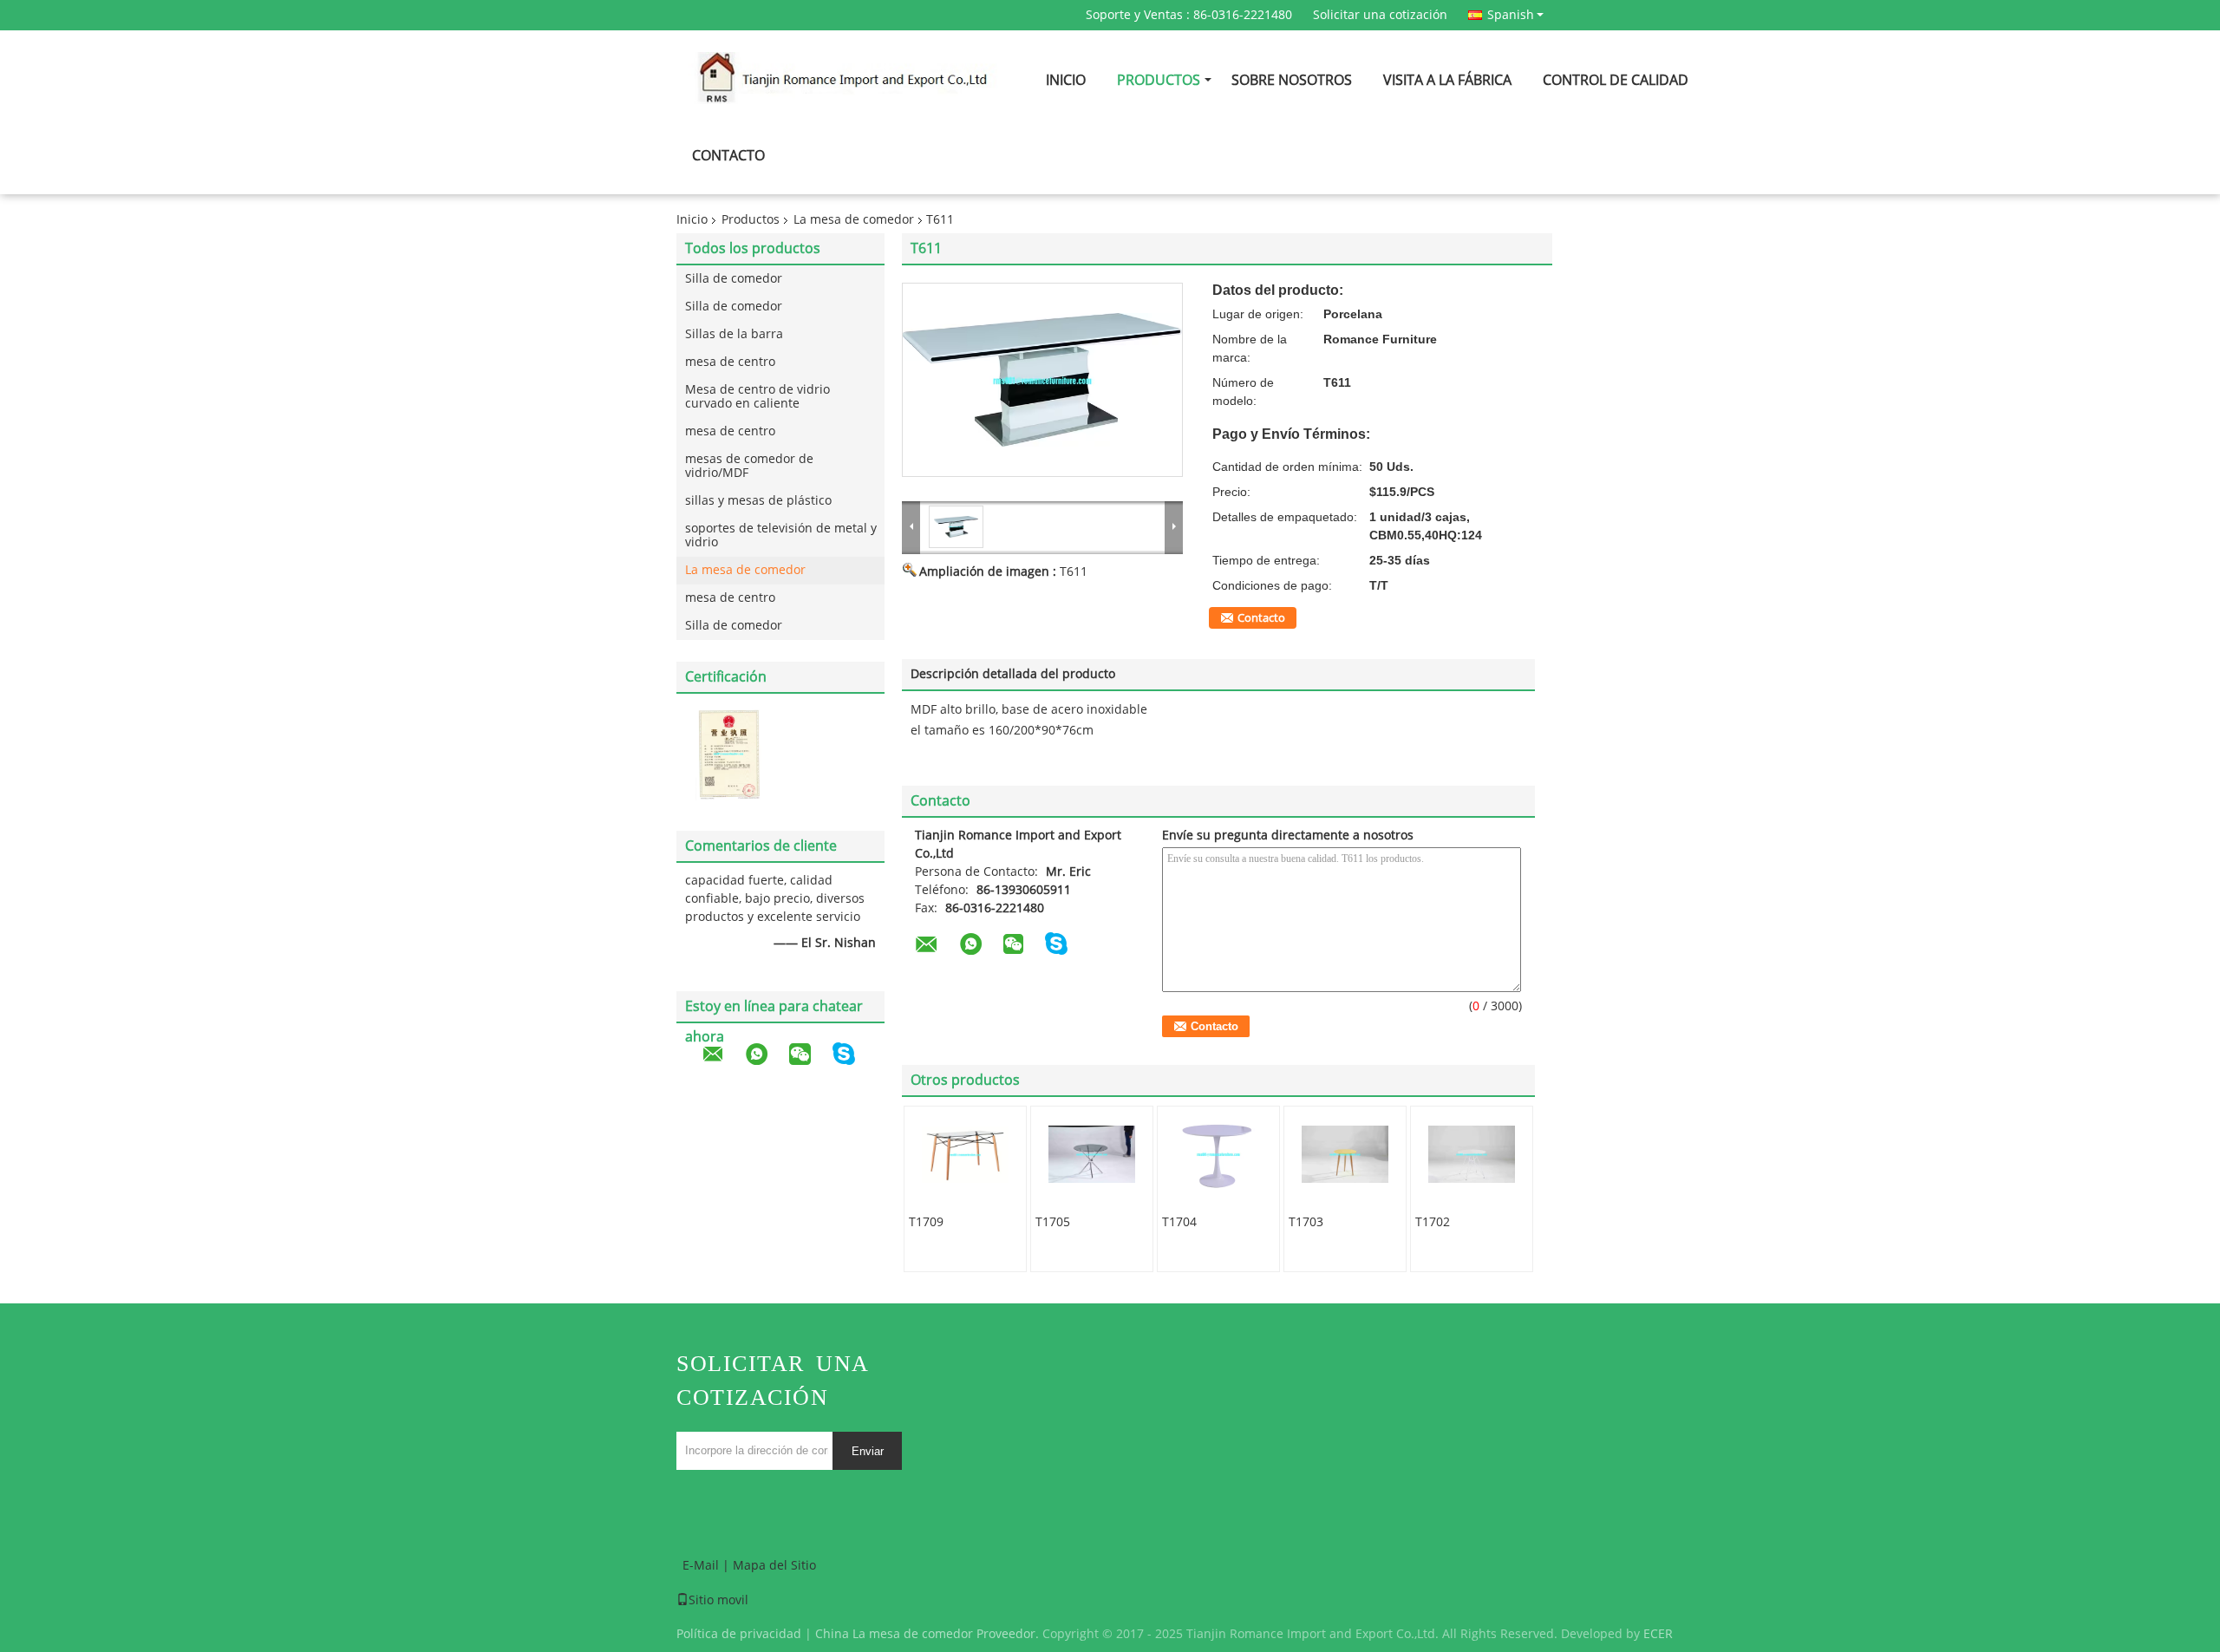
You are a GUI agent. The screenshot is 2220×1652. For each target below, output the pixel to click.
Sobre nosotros (1292, 80)
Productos (1159, 80)
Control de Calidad (1616, 80)
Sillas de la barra (734, 334)
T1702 (1433, 1222)
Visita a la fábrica (1447, 80)
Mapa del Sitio (774, 1566)
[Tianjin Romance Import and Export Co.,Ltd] (911, 526)
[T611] (1042, 380)
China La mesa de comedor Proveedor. (929, 1634)
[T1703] (1345, 1154)
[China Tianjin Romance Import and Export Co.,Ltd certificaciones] (728, 753)
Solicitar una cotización (1380, 15)
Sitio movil (718, 1600)
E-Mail (701, 1566)
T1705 (1053, 1222)
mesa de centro (730, 362)
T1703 (1306, 1222)
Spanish (1511, 15)
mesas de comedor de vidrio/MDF (749, 466)
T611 (1074, 572)
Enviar (868, 1451)
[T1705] (1092, 1154)
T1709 (926, 1222)
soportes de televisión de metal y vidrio (781, 535)
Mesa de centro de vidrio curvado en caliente (757, 397)
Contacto (728, 156)
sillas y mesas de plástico (758, 501)
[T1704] (1218, 1154)
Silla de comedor (734, 279)
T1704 (1179, 1222)
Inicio (1066, 80)
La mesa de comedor (854, 220)
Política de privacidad (739, 1634)
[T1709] (965, 1154)
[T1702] (1472, 1154)
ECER (1658, 1634)
